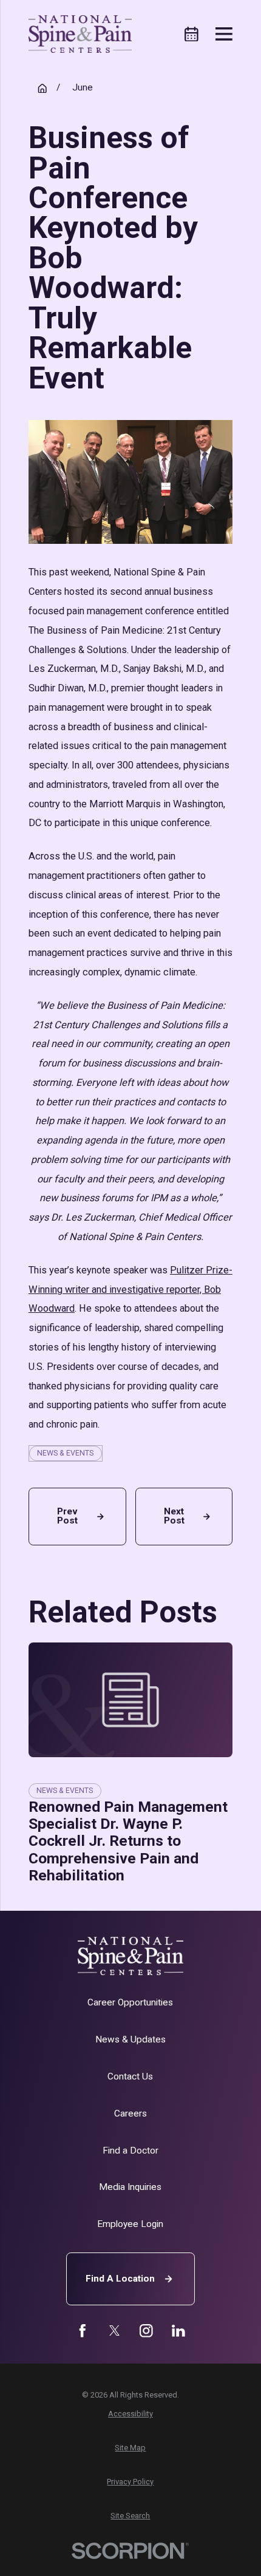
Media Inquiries (130, 2187)
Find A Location (120, 2279)
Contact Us (130, 2076)
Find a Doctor (130, 2151)
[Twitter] (115, 2331)
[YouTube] (146, 2331)
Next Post (174, 1516)
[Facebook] (83, 2331)
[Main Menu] (224, 34)
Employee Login (130, 2224)
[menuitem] (130, 2414)
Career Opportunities (130, 2002)
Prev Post (67, 1516)
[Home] (80, 34)
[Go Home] (42, 88)
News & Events (65, 1453)
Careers (130, 2113)
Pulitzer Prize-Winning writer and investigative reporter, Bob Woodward (130, 1290)
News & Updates (130, 2039)
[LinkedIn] (178, 2331)
